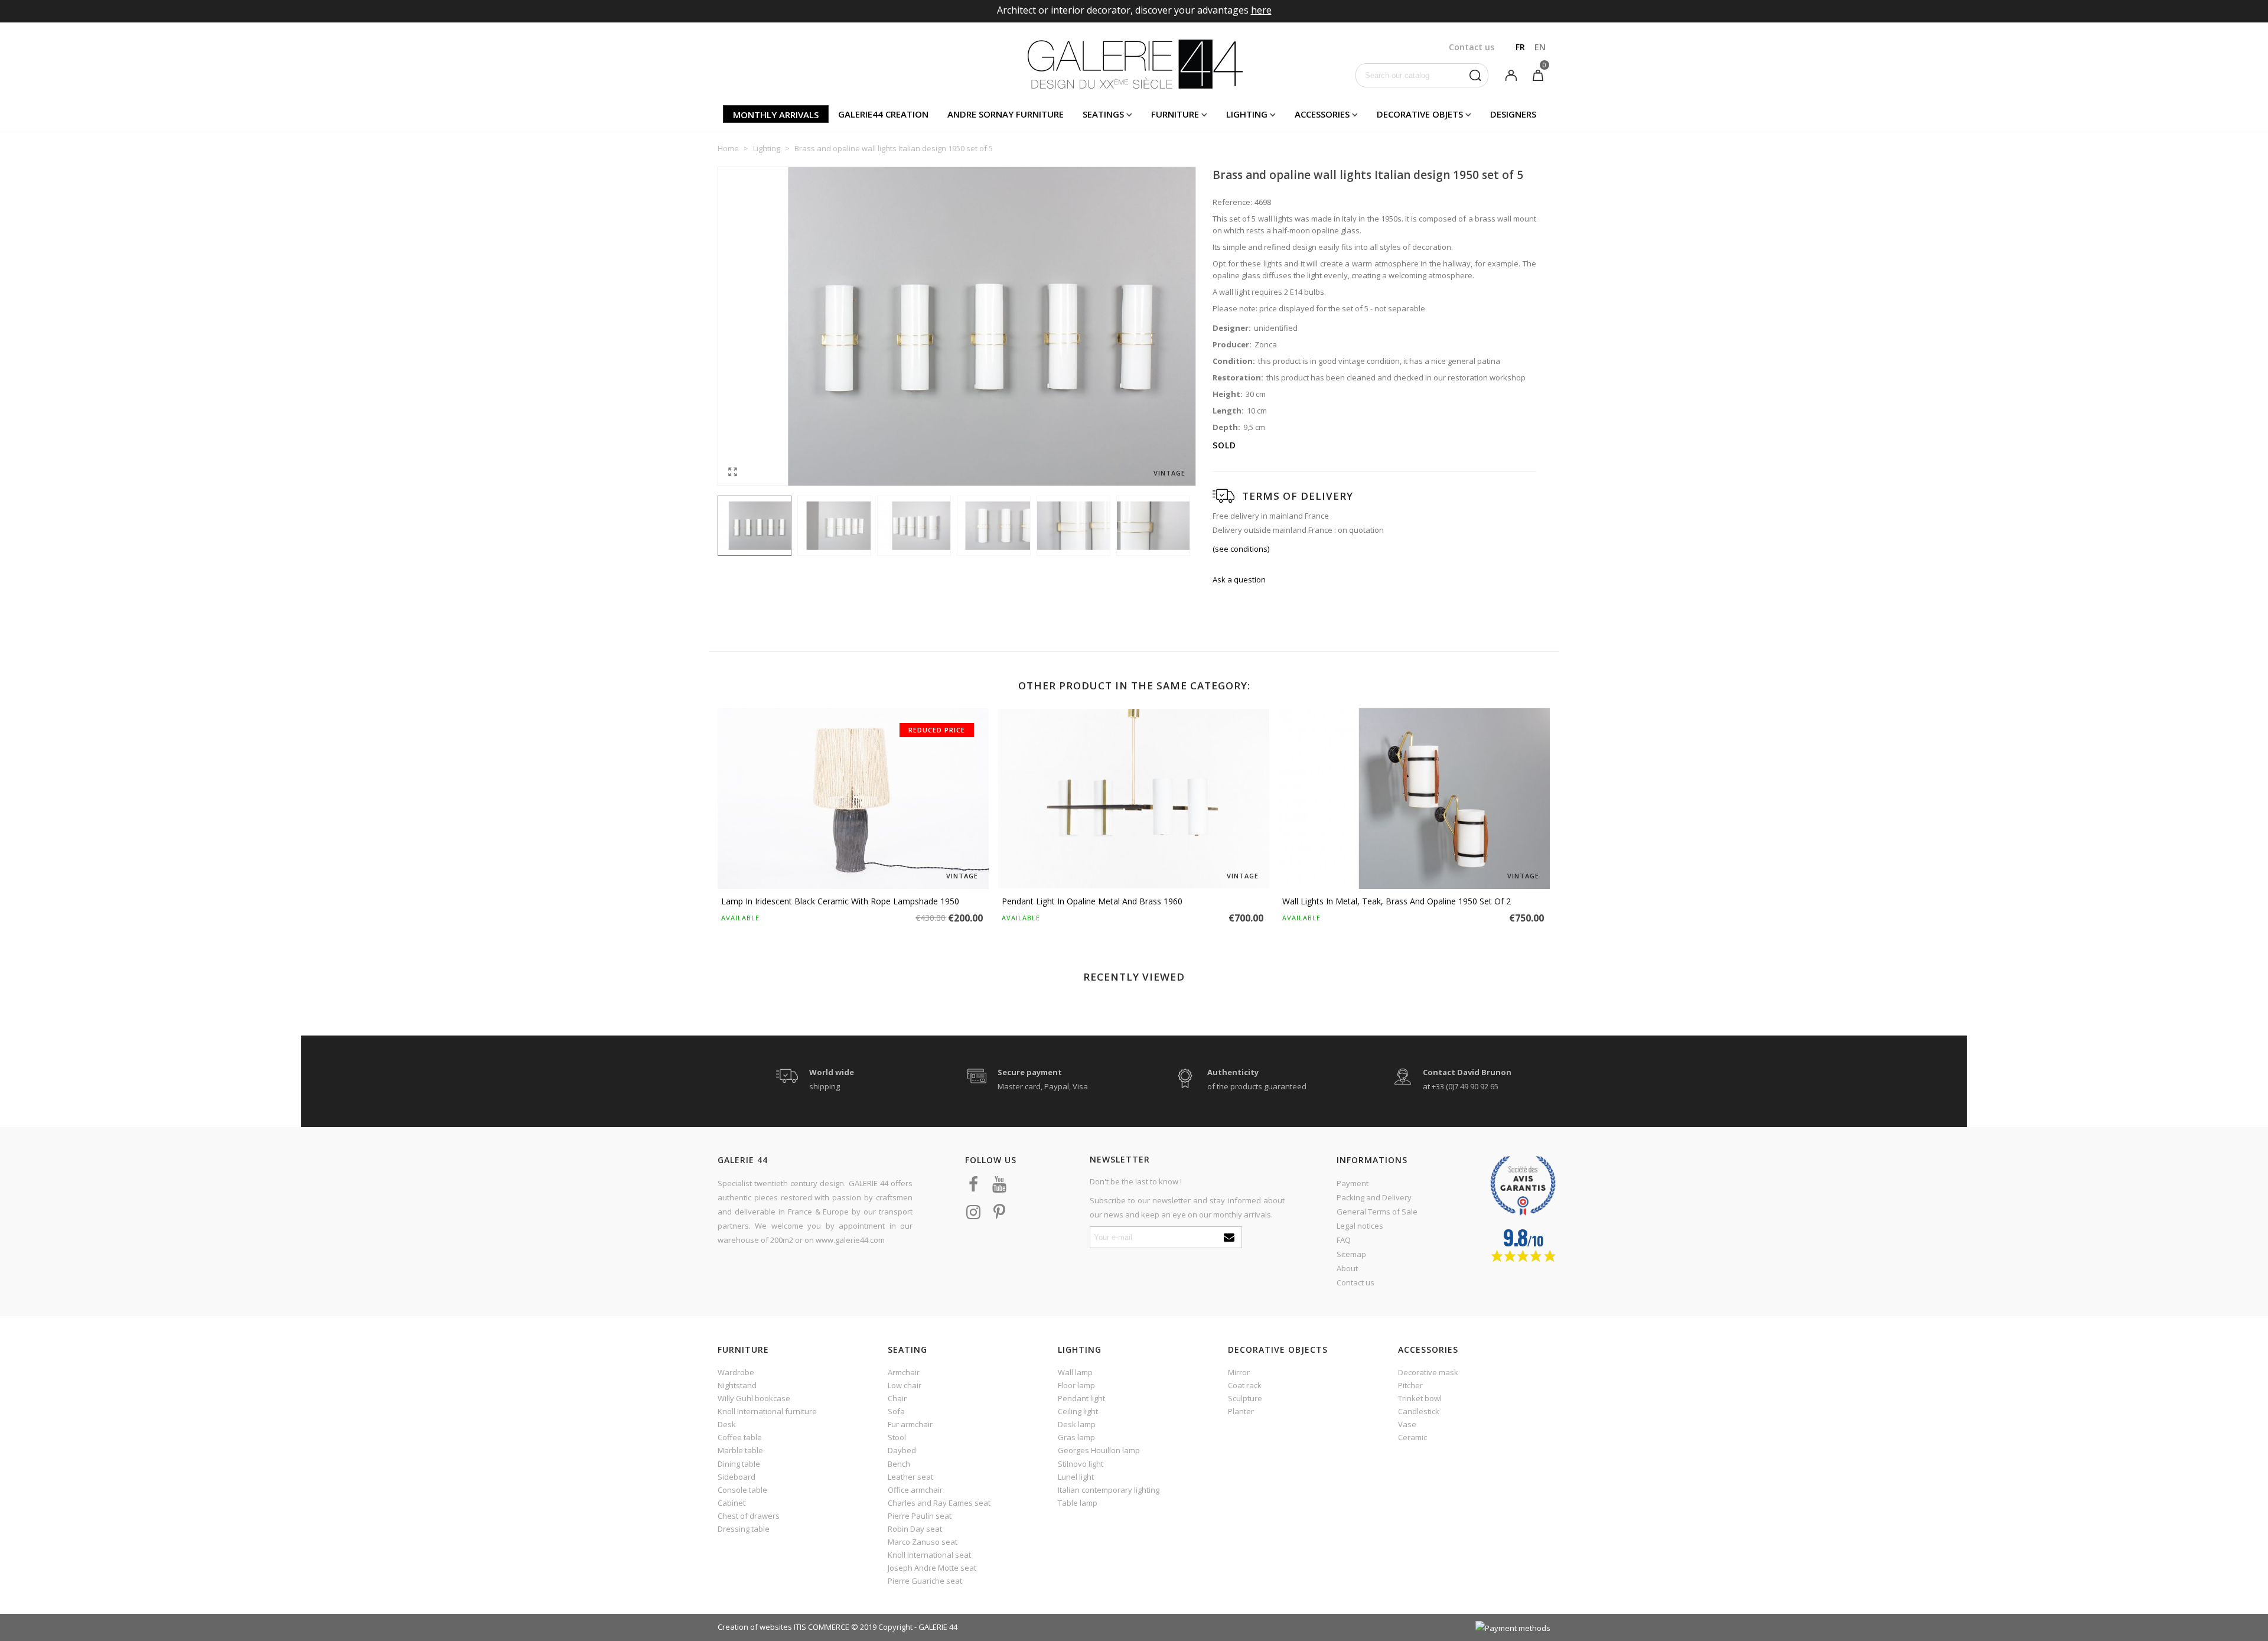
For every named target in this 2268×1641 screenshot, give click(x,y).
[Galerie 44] (1134, 64)
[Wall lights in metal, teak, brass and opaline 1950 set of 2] (1414, 799)
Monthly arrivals (776, 115)
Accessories (1322, 114)
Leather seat (910, 1477)
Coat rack (1245, 1385)
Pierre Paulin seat (920, 1516)
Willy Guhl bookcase (754, 1398)
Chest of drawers (749, 1516)
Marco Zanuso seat (923, 1542)
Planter (1241, 1411)
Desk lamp (1077, 1424)
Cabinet (731, 1503)
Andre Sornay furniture (1006, 114)
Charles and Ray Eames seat (939, 1503)
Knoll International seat (929, 1555)
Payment (1353, 1183)
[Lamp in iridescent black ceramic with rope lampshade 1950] (853, 799)
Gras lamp (1076, 1437)
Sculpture (1245, 1398)
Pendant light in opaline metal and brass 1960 (1092, 901)
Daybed (902, 1450)
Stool (897, 1437)
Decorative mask (1428, 1372)
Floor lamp (1076, 1385)
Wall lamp (1075, 1372)
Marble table (740, 1450)
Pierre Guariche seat (925, 1581)
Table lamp (1078, 1503)
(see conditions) (1241, 549)
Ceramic (1412, 1437)
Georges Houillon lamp (1099, 1450)
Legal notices (1360, 1226)
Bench (899, 1464)
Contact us (1355, 1282)
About (1347, 1268)
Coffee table (740, 1437)
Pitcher (1410, 1385)
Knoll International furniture (767, 1411)
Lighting (1247, 114)
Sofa (896, 1411)
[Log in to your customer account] (1511, 74)
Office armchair (915, 1490)
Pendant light (1081, 1398)
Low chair (905, 1385)
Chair (897, 1398)
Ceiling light (1078, 1411)
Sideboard (737, 1477)
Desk (727, 1424)
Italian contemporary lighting (1109, 1490)
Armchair (904, 1372)
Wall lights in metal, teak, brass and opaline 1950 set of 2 (1397, 901)
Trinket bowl (1420, 1398)
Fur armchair (910, 1424)
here (1261, 10)
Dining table (739, 1464)
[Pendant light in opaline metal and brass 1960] (1134, 799)
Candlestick (1419, 1411)
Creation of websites (755, 1627)
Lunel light (1076, 1477)
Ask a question (1239, 579)
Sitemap (1351, 1254)
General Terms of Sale (1377, 1212)
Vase (1407, 1424)
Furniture (1175, 114)
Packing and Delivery (1374, 1197)
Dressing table (744, 1529)
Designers (1513, 114)
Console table (742, 1490)
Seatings (1103, 114)
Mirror (1239, 1372)
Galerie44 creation (883, 114)
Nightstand (737, 1385)
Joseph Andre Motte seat (932, 1568)
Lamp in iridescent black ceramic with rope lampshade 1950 (840, 901)
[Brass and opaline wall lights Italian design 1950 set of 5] (732, 471)
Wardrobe (736, 1372)
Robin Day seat (915, 1529)
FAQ (1344, 1240)
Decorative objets (1420, 114)
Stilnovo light (1081, 1464)
